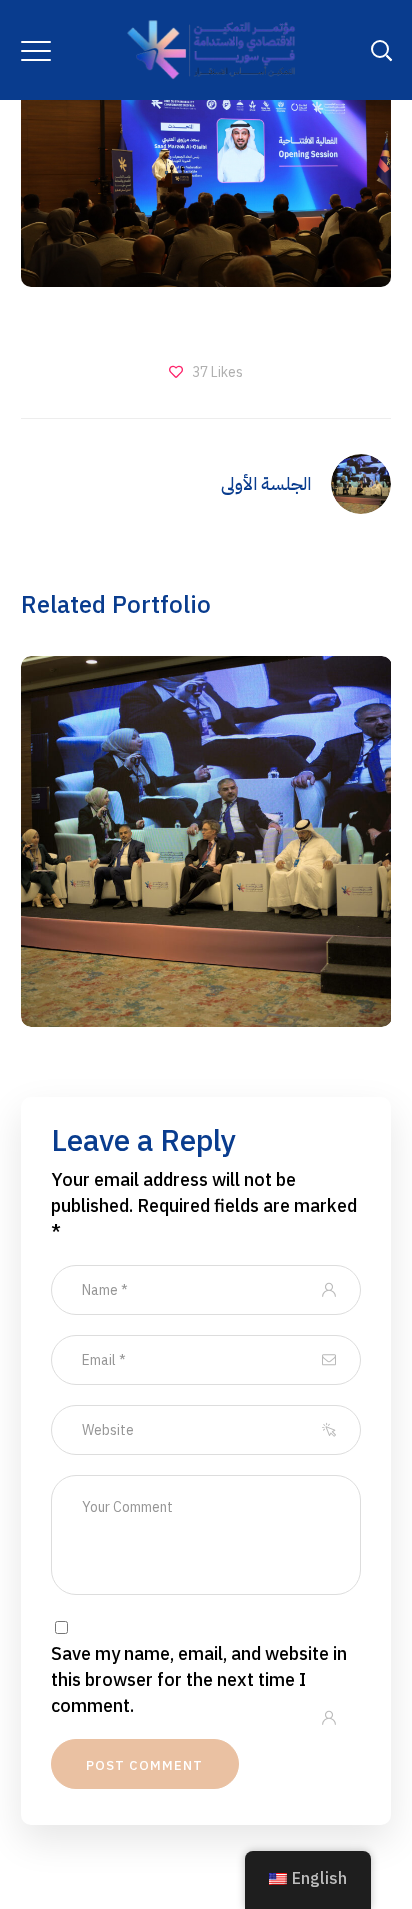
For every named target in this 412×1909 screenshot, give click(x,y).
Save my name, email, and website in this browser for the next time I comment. (199, 1680)
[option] (199, 856)
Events (206, 887)
